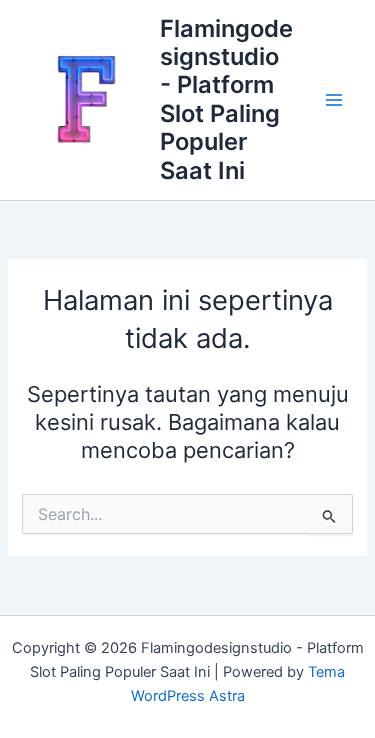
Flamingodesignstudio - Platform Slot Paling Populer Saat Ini (226, 99)
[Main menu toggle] (334, 100)
